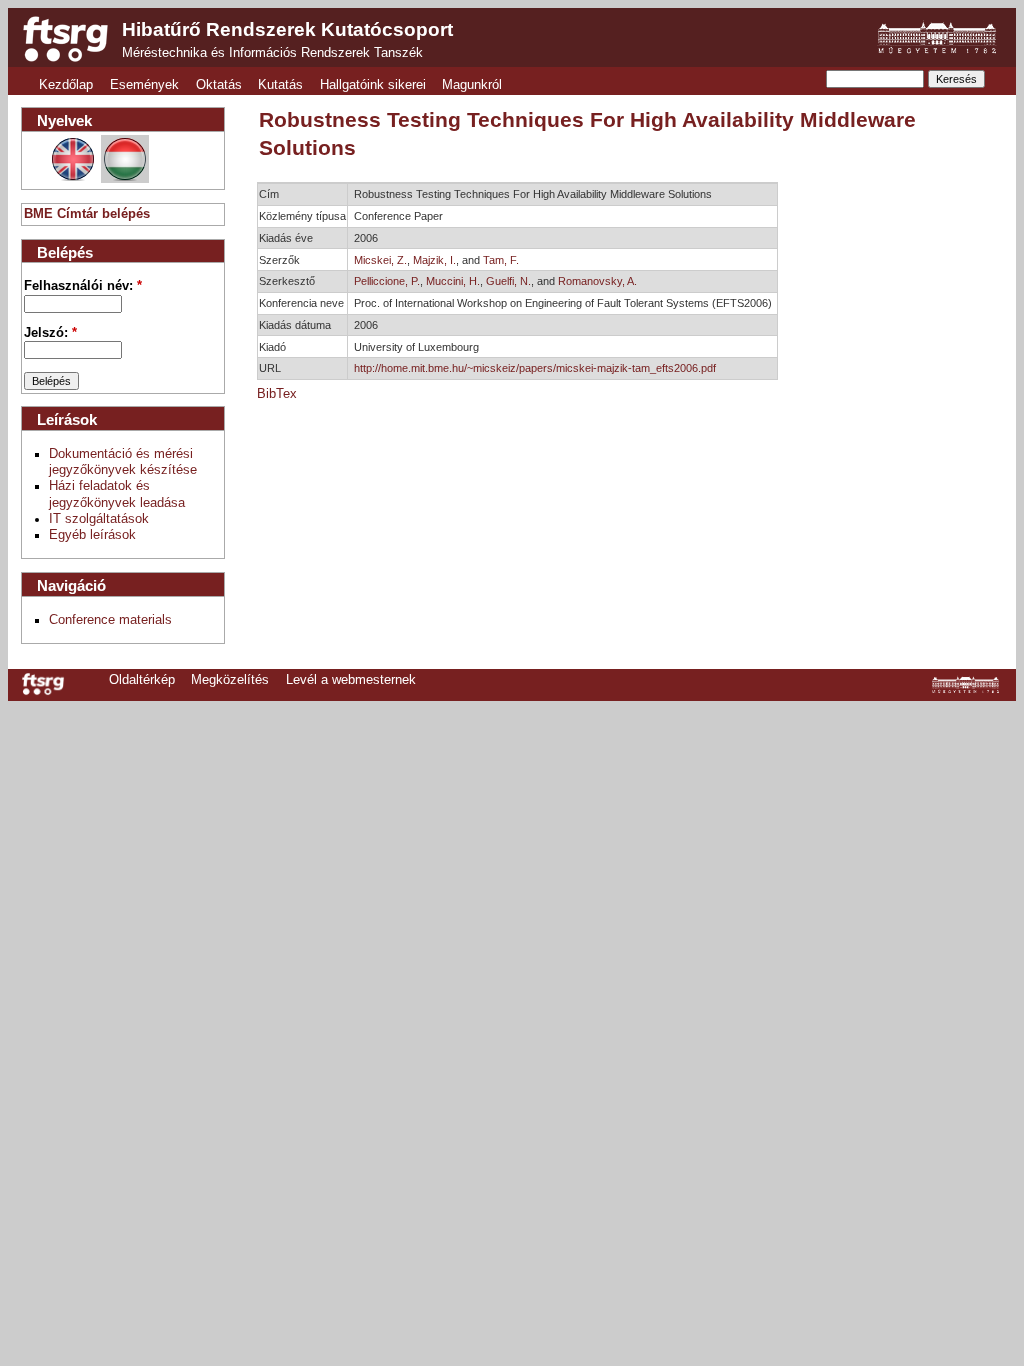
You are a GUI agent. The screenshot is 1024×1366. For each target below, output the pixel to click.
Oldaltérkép (142, 680)
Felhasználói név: (83, 286)
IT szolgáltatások (99, 519)
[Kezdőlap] (65, 39)
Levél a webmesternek (351, 680)
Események (144, 85)
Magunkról (472, 85)
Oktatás (219, 85)
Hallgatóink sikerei (373, 85)
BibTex (277, 394)
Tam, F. (501, 260)
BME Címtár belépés (87, 214)
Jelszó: (50, 333)
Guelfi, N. (508, 281)
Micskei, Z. (380, 260)
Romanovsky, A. (597, 281)
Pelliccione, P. (387, 281)
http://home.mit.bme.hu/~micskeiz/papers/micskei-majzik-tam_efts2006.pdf (535, 368)
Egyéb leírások (92, 535)
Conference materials (110, 620)
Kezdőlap (66, 85)
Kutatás (280, 85)
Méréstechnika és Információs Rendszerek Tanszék (272, 53)
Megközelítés (230, 680)
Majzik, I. (434, 260)
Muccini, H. (453, 281)
